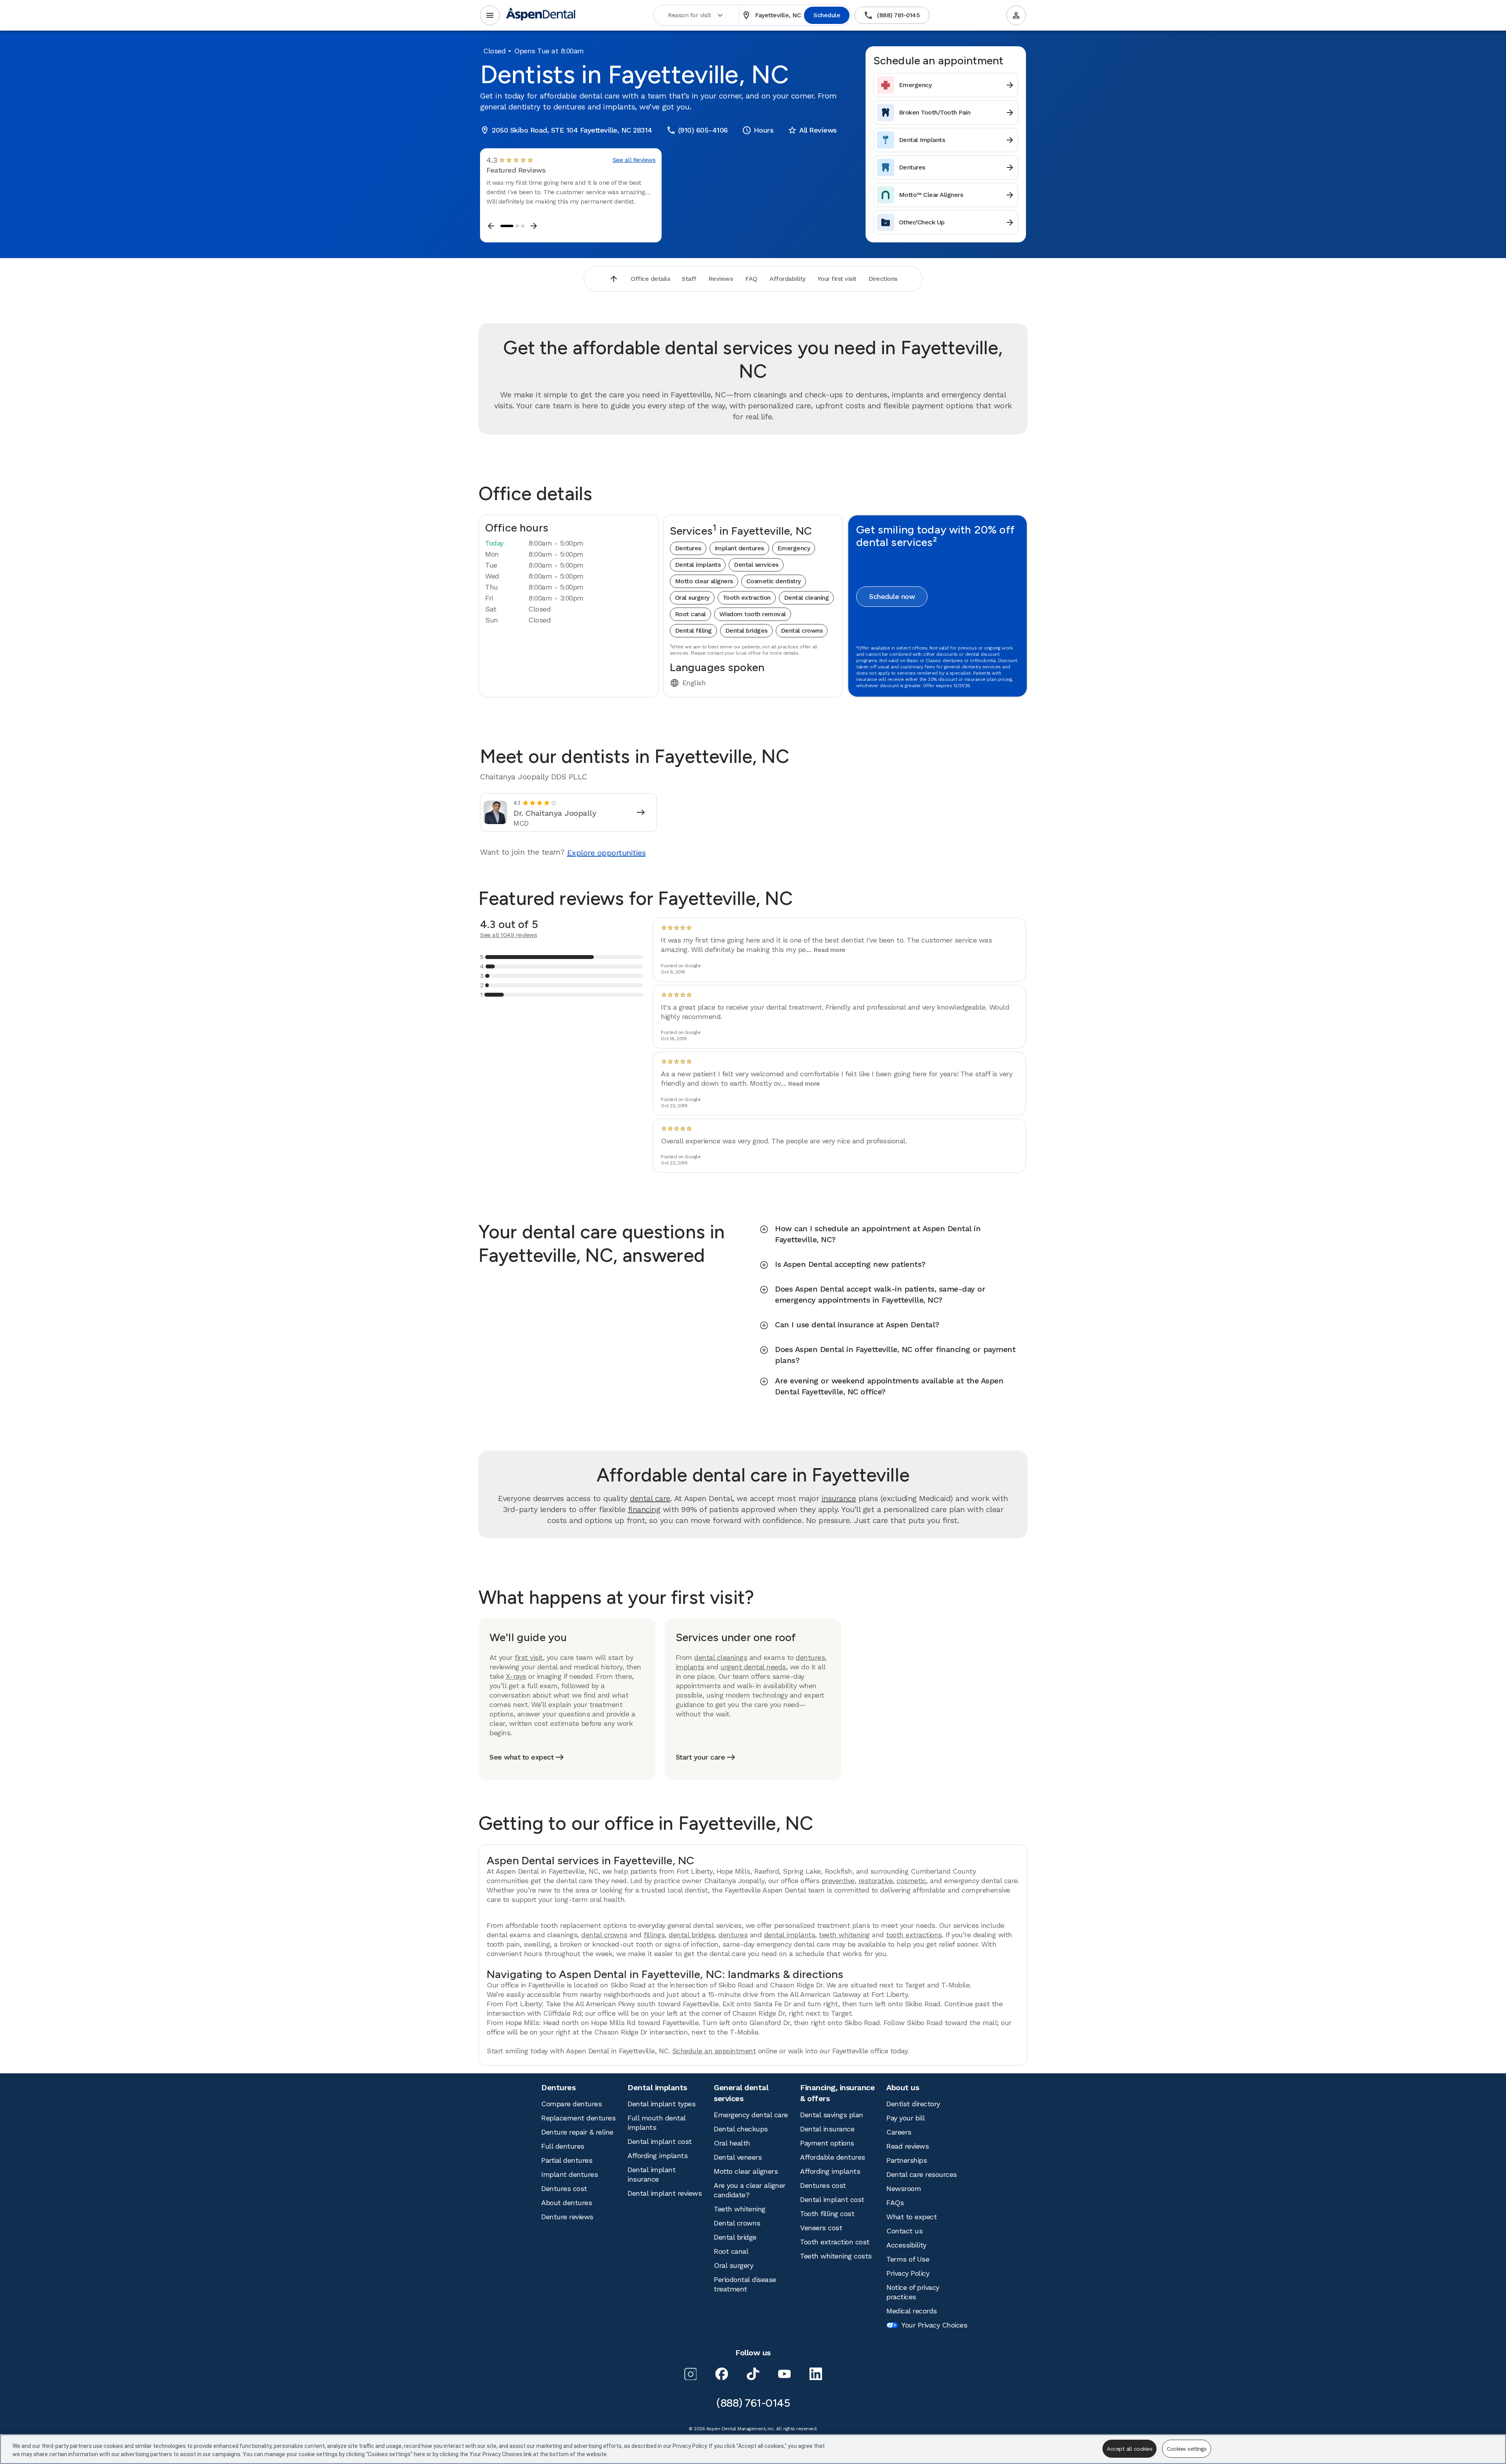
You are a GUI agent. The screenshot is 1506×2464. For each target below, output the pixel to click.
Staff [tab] (689, 279)
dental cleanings (721, 1657)
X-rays (516, 1676)
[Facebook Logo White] (722, 2374)
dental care (650, 1498)
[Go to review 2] (517, 226)
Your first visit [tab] (837, 279)
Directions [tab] (883, 279)
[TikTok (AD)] (753, 2374)
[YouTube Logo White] (784, 2374)
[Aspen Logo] (541, 15)
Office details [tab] (650, 279)
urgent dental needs (753, 1667)
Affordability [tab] (788, 279)
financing (644, 1509)
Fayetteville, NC (772, 15)
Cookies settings (1187, 2449)
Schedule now (892, 596)
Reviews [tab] (721, 279)
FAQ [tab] (751, 279)
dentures (810, 1657)
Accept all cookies (1129, 2449)
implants (690, 1667)
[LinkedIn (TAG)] (816, 2374)
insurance (839, 1498)
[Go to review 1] (507, 226)
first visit (529, 1657)
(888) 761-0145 (892, 15)
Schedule (827, 15)
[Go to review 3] (523, 226)
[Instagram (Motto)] (690, 2374)
